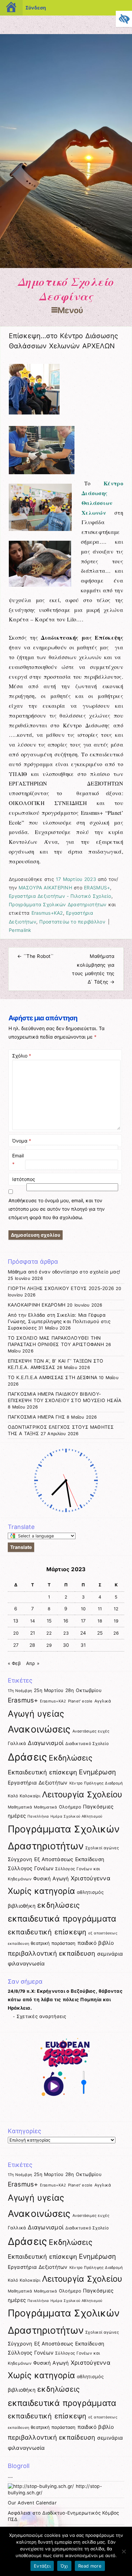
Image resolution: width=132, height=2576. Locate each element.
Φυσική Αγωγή (51, 1879)
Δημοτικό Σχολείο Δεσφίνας (66, 289)
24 (83, 1633)
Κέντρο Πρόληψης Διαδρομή (96, 1783)
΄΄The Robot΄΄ (35, 956)
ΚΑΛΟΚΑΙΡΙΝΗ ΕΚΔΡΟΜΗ (37, 1305)
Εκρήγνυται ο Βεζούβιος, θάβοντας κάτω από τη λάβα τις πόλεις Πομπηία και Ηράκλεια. (65, 2000)
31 (83, 1645)
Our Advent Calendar (32, 2503)
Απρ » (33, 1663)
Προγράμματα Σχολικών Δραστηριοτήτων (58, 904)
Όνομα (22, 1141)
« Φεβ (14, 1663)
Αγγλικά (103, 1701)
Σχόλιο (22, 1056)
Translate (21, 1547)
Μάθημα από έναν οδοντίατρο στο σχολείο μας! (64, 1272)
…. (10, 2476)
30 (66, 1645)
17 (83, 1621)
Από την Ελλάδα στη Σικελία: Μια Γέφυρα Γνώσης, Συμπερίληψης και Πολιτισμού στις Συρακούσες (59, 1321)
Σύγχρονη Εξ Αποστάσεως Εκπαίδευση (56, 1859)
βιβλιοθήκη (22, 1906)
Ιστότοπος (24, 1179)
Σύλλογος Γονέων (31, 1868)
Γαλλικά (17, 1743)
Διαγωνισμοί (46, 1743)
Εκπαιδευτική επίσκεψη (42, 1772)
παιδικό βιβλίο (96, 1943)
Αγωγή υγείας (36, 1714)
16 (66, 1621)
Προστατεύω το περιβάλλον (72, 922)
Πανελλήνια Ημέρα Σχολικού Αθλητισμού (65, 1816)
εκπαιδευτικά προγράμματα (62, 1919)
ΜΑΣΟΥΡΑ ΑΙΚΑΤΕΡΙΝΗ (45, 888)
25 (100, 1633)
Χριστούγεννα (91, 1878)
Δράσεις (28, 1757)
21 (33, 1633)
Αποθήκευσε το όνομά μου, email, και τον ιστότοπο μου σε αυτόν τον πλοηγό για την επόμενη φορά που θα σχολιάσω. (57, 1209)
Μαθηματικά (20, 1807)
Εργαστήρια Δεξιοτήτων (38, 1783)
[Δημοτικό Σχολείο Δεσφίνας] (66, 266)
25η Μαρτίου (49, 1690)
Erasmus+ (23, 1700)
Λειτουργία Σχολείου (82, 1794)
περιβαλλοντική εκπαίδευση (52, 1953)
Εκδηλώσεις (71, 1758)
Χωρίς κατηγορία (42, 1891)
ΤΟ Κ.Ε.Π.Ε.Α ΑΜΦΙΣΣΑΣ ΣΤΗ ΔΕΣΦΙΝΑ (52, 1377)
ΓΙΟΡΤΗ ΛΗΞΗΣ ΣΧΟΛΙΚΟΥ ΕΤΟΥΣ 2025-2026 (61, 1288)
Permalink (20, 930)
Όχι (64, 2566)
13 (16, 1621)
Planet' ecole (80, 1701)
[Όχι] (124, 2551)
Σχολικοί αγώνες (102, 1848)
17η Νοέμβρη (20, 1691)
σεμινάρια (110, 1954)
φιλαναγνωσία (26, 1964)
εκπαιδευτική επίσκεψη (47, 1932)
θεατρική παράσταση (53, 1943)
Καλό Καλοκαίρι (24, 1796)
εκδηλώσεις (59, 1905)
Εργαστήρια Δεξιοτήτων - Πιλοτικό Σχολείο (60, 896)
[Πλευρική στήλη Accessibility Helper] (124, 19)
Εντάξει (42, 2566)
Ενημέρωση (97, 1772)
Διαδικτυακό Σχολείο (87, 1743)
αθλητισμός (90, 1892)
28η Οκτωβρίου (83, 1690)
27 (16, 1645)
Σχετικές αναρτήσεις (41, 2016)
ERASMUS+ (97, 888)
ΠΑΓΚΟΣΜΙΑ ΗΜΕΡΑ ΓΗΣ (36, 1417)
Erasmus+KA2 (47, 913)
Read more (90, 2566)
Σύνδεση (36, 8)
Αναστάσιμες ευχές (91, 1731)
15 (49, 1621)
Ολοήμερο (70, 1807)
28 (32, 1645)
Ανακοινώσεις (39, 1729)
